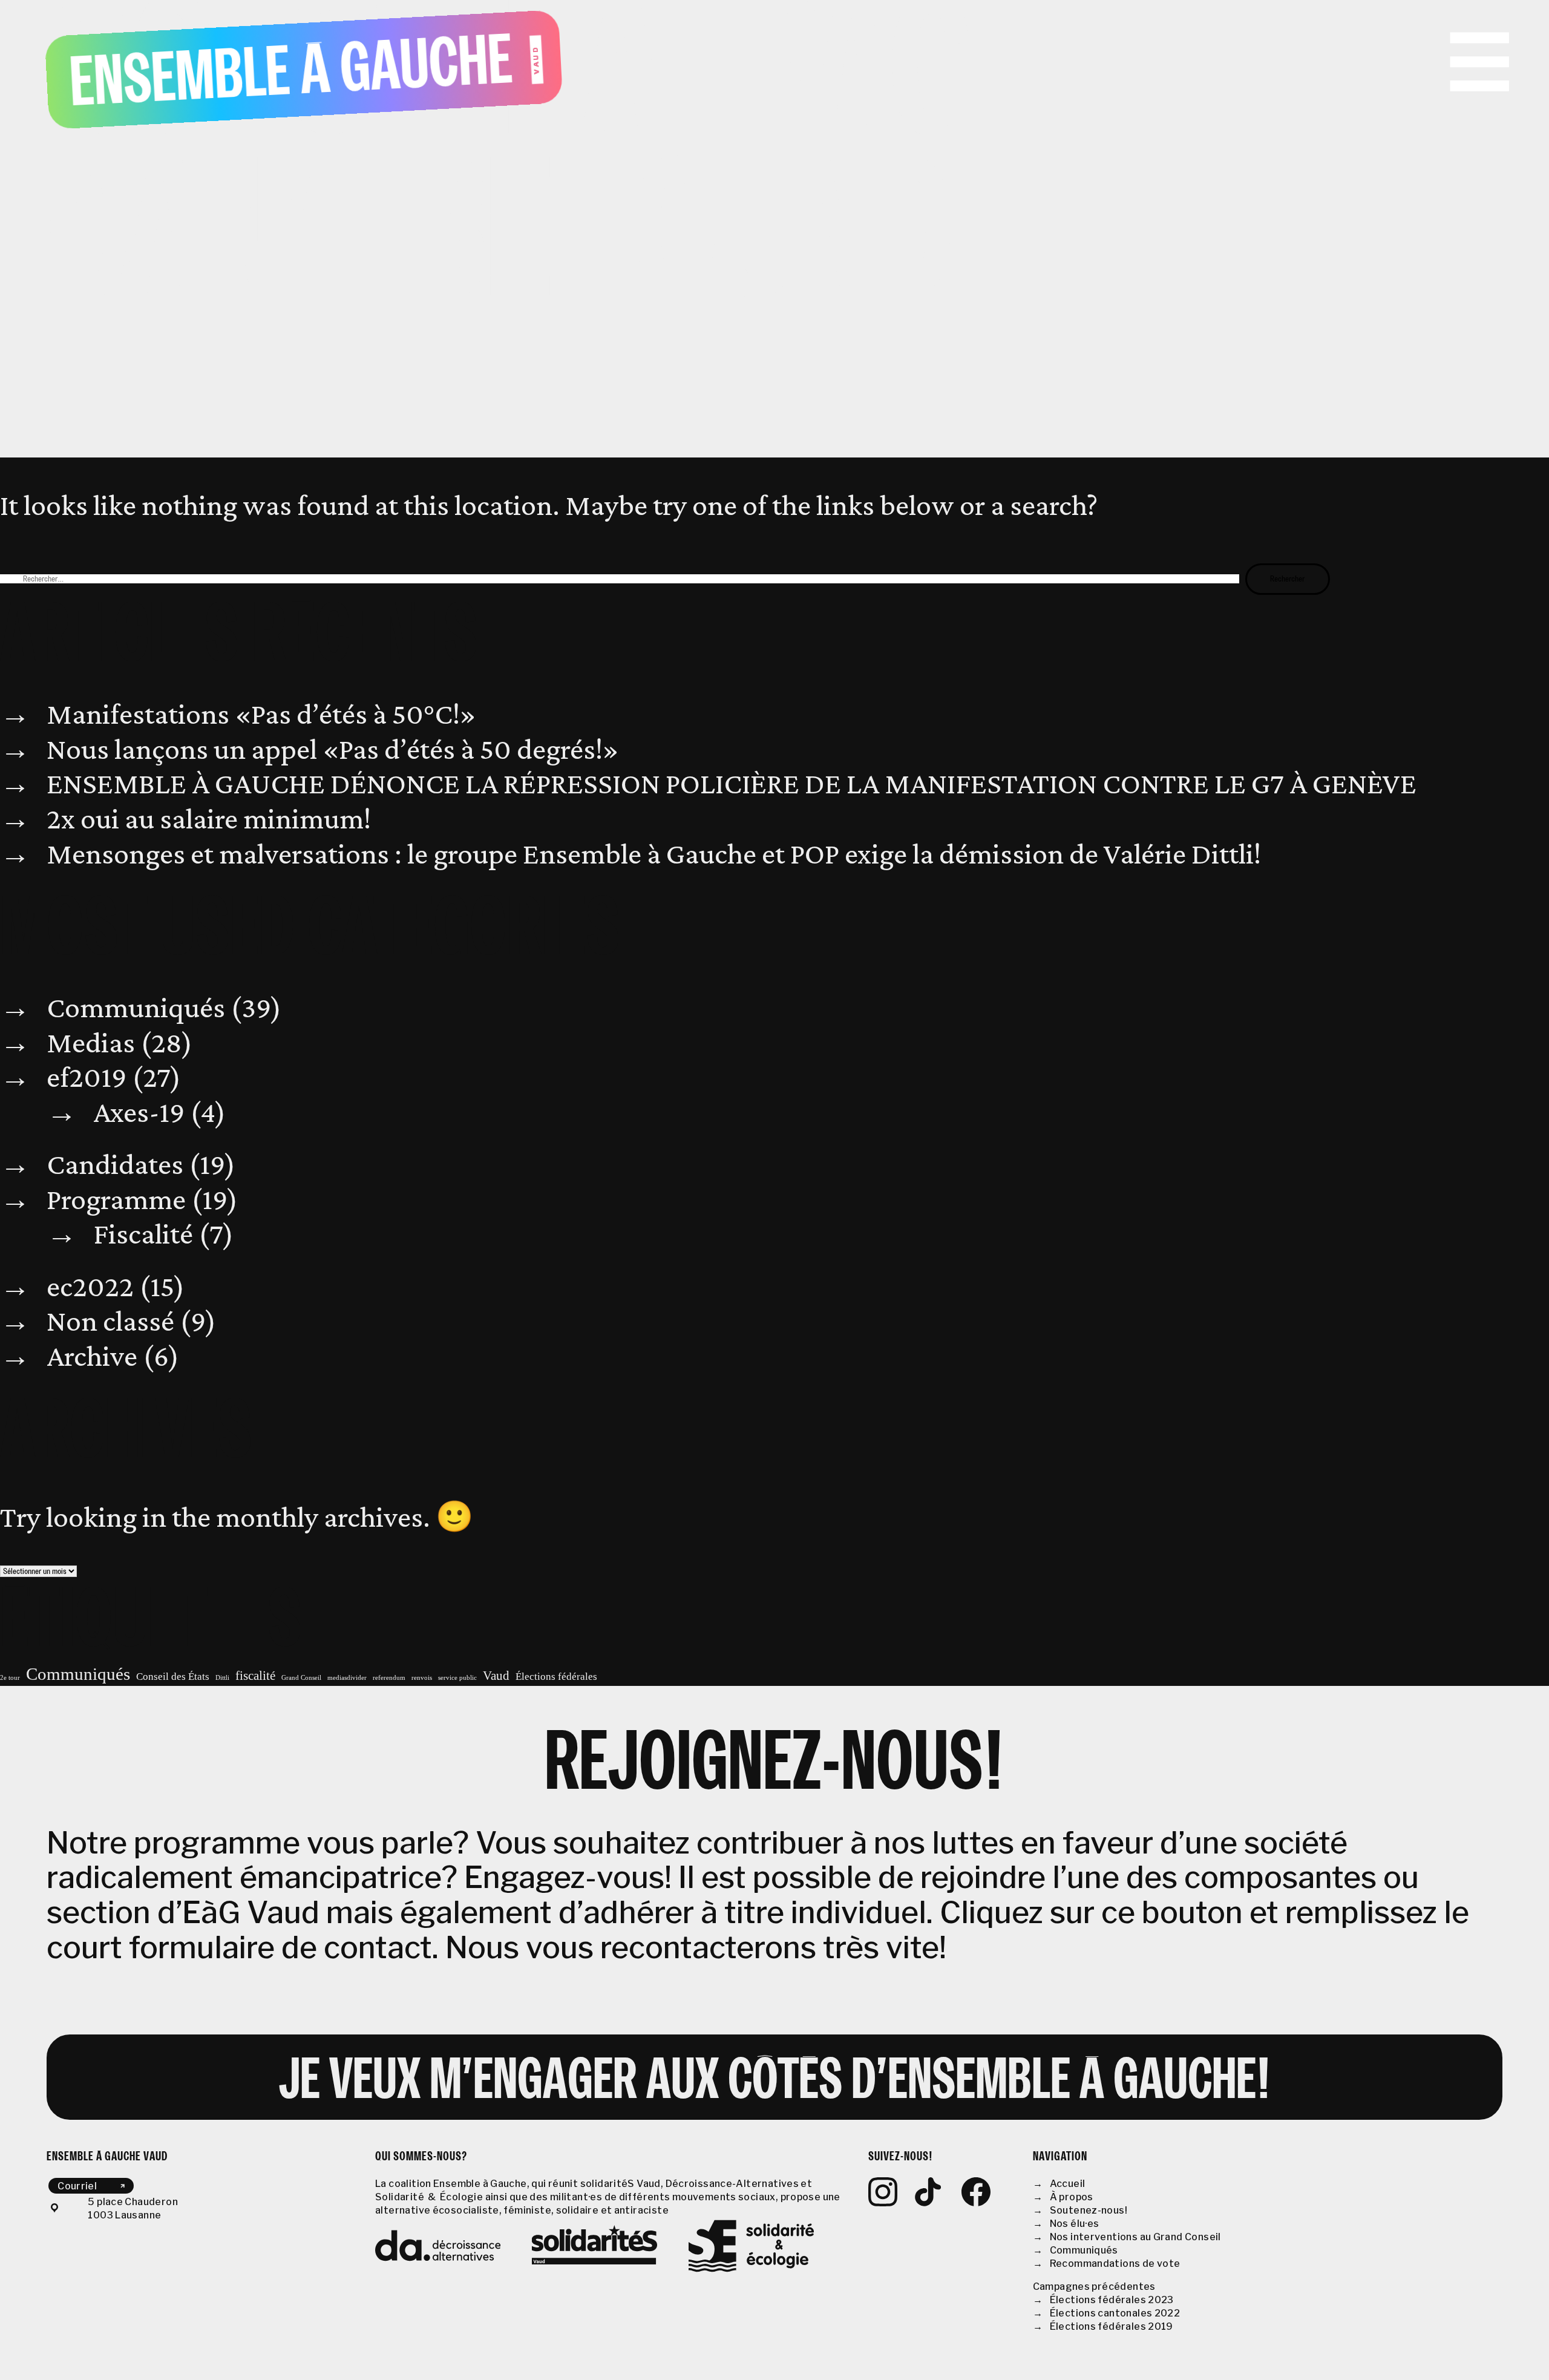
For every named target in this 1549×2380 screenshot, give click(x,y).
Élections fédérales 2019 (1112, 2326)
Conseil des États (173, 1677)
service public (457, 1678)
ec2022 (90, 1286)
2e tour (10, 1678)
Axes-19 (139, 1112)
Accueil (1068, 2184)
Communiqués (136, 1007)
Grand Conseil (301, 1678)
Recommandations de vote (1115, 2264)
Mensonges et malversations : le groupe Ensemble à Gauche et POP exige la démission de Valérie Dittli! (654, 853)
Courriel (77, 2185)
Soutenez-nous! (1089, 2210)
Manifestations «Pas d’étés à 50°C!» (261, 713)
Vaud (496, 1676)
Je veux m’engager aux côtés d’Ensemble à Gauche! (775, 2083)
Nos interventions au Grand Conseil (1135, 2237)
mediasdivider (347, 1678)
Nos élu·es (1075, 2224)
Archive (92, 1356)
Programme (116, 1199)
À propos (1072, 2197)
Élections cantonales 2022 (1115, 2313)
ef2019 (87, 1077)
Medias (91, 1042)
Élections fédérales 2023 (1112, 2300)
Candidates (115, 1164)
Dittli (222, 1678)
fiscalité (255, 1676)
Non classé (110, 1320)
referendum (389, 1678)
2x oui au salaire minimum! (209, 818)
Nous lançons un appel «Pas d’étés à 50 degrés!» (333, 749)
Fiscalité (143, 1233)
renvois (422, 1678)
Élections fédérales (556, 1677)
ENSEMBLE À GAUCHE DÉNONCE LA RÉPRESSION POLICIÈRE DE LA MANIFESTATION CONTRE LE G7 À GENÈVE (732, 783)
